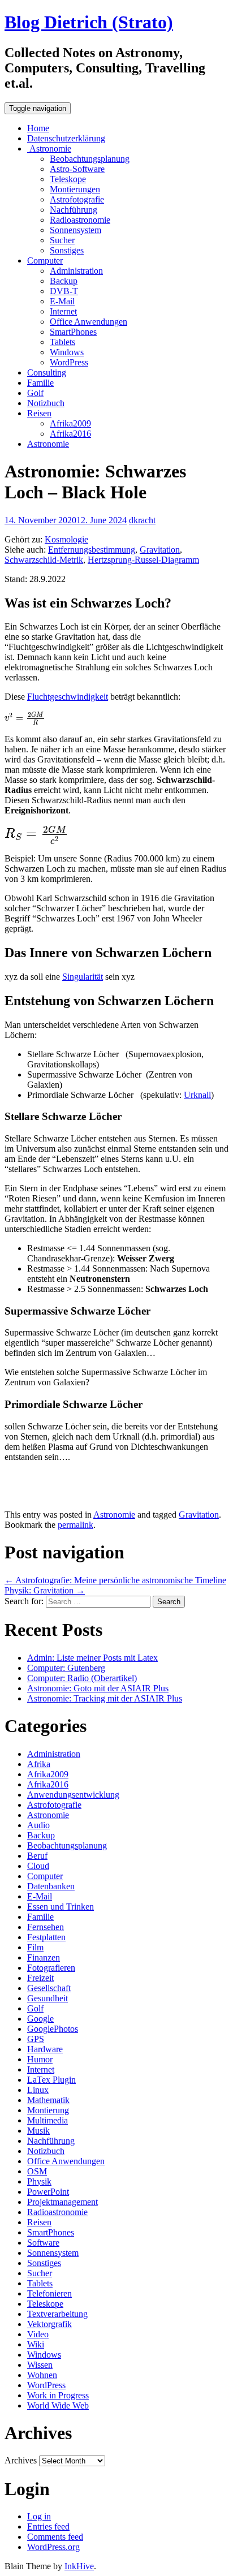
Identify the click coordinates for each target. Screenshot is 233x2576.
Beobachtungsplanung (90, 159)
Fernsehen (46, 1927)
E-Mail (62, 301)
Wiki (36, 2344)
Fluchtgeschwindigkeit (68, 697)
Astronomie (49, 148)
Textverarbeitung (57, 2314)
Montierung (48, 2110)
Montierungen (75, 189)
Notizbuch (46, 403)
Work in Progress (58, 2395)
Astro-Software (77, 169)
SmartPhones (73, 332)
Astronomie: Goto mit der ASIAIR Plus (98, 1688)
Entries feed (48, 2527)
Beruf (37, 1856)
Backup (64, 281)
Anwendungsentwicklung (73, 1795)
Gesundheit (48, 1998)
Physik (39, 2181)
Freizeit (40, 1978)
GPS (36, 2039)
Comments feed (55, 2537)
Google (40, 2019)
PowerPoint (48, 2192)
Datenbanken (51, 1886)
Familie (40, 383)
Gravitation (160, 550)
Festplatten (46, 1937)
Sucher (62, 240)
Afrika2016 (70, 434)
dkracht (142, 520)
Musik (38, 2131)
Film (35, 1947)
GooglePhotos (53, 2029)
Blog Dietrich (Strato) (89, 22)
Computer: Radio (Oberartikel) (82, 1678)
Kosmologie (66, 539)
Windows (67, 352)
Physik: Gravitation (45, 1590)
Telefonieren (49, 2293)
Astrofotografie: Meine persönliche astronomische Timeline (115, 1580)
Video (38, 2334)
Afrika (39, 1764)
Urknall (197, 1095)
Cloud (38, 1866)
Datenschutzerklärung (66, 138)
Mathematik (48, 2100)
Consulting (47, 372)
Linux (38, 2090)
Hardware (45, 2049)
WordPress (69, 362)
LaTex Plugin (51, 2080)
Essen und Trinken (61, 1907)
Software (43, 2243)
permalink (75, 1525)
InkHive (79, 2566)
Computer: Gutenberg (66, 1668)
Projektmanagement (62, 2202)
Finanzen (44, 1957)
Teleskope (68, 179)
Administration (76, 271)
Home (38, 128)
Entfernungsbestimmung (92, 550)
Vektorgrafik (49, 2324)
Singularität (83, 977)
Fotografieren (51, 1968)
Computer (45, 260)
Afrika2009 (70, 423)
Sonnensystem (75, 230)
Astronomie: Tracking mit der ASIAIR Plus (105, 1698)
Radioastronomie (80, 220)
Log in (39, 2516)
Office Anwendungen (89, 322)
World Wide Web (58, 2405)
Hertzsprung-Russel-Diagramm (143, 560)
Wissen (40, 2365)
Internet (63, 311)
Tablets (62, 342)
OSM (37, 2171)
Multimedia (48, 2120)
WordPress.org (53, 2547)
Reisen (39, 413)
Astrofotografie (77, 199)
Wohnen (42, 2375)
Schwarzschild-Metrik (44, 560)
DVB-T (64, 291)
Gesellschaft (49, 1988)
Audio (38, 1825)
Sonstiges (67, 250)
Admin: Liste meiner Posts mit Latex (92, 1658)
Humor (40, 2059)
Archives (21, 2460)
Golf (35, 393)
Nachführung (74, 210)
